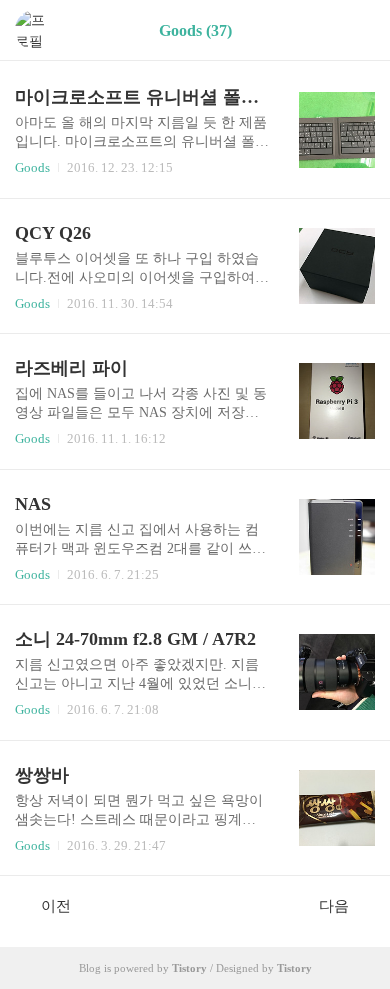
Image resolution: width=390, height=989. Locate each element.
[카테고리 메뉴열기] (355, 30)
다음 (334, 906)
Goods (32, 167)
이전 (56, 906)
